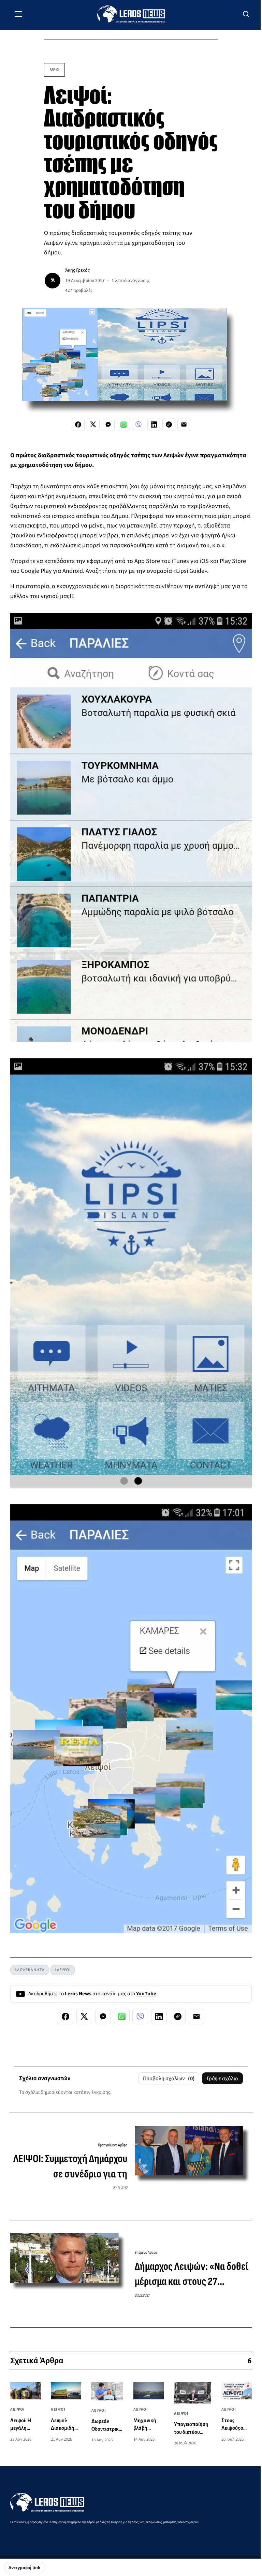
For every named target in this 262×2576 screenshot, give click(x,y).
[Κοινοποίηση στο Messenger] (108, 425)
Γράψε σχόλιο (222, 2079)
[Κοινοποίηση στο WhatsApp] (123, 425)
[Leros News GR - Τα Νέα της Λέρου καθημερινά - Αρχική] (131, 14)
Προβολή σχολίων (169, 2079)
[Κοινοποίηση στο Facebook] (78, 425)
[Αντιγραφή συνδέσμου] (169, 425)
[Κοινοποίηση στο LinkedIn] (154, 425)
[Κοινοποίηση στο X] (93, 425)
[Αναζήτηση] (246, 14)
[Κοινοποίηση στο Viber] (139, 425)
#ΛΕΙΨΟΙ (63, 1970)
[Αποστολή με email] (184, 425)
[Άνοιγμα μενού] (18, 14)
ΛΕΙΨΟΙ (54, 70)
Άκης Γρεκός (77, 270)
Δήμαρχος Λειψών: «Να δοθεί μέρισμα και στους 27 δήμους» (192, 2275)
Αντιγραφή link (25, 2568)
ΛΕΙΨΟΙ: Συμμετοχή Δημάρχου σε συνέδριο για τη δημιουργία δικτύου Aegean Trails (70, 2167)
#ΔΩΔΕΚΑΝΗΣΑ (30, 1970)
